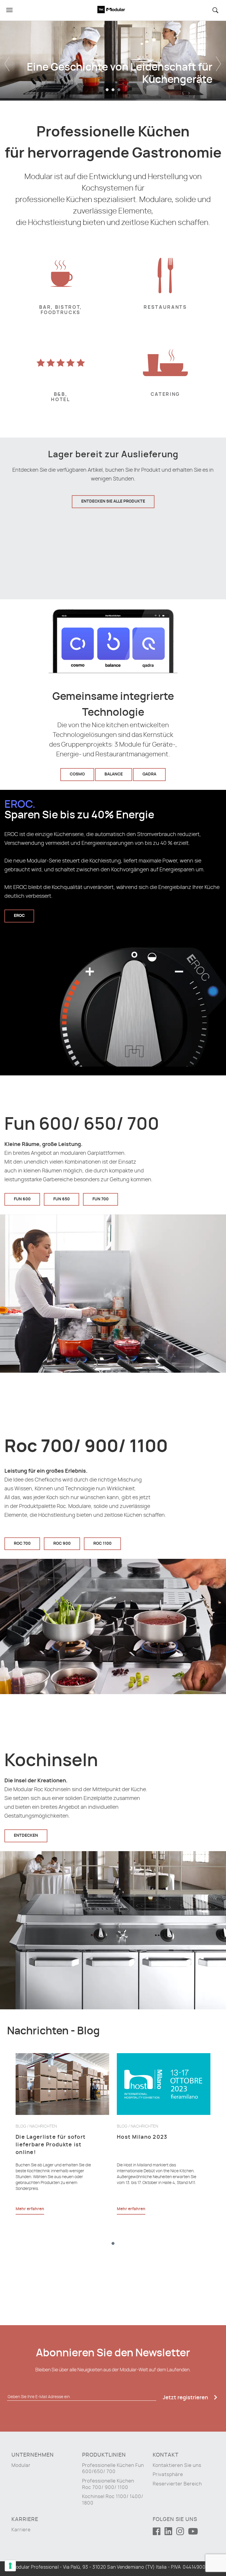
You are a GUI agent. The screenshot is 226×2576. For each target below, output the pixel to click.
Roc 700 (22, 1544)
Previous (7, 59)
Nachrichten (43, 2126)
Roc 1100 (102, 1544)
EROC (19, 916)
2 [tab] (113, 90)
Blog (21, 2126)
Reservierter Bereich (177, 2484)
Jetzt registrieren (186, 2398)
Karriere (21, 2530)
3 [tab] (119, 90)
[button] (216, 10)
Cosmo (77, 774)
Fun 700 (100, 1199)
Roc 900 (62, 1544)
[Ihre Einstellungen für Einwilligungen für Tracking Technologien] (10, 2566)
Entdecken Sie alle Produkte (113, 501)
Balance (114, 774)
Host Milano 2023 (142, 2137)
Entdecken (26, 1836)
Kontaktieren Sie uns (177, 2465)
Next (219, 59)
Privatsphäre (168, 2475)
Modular (21, 2465)
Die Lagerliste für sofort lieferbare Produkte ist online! (51, 2145)
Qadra (149, 774)
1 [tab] (107, 90)
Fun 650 (62, 1199)
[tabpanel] (113, 59)
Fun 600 (22, 1199)
